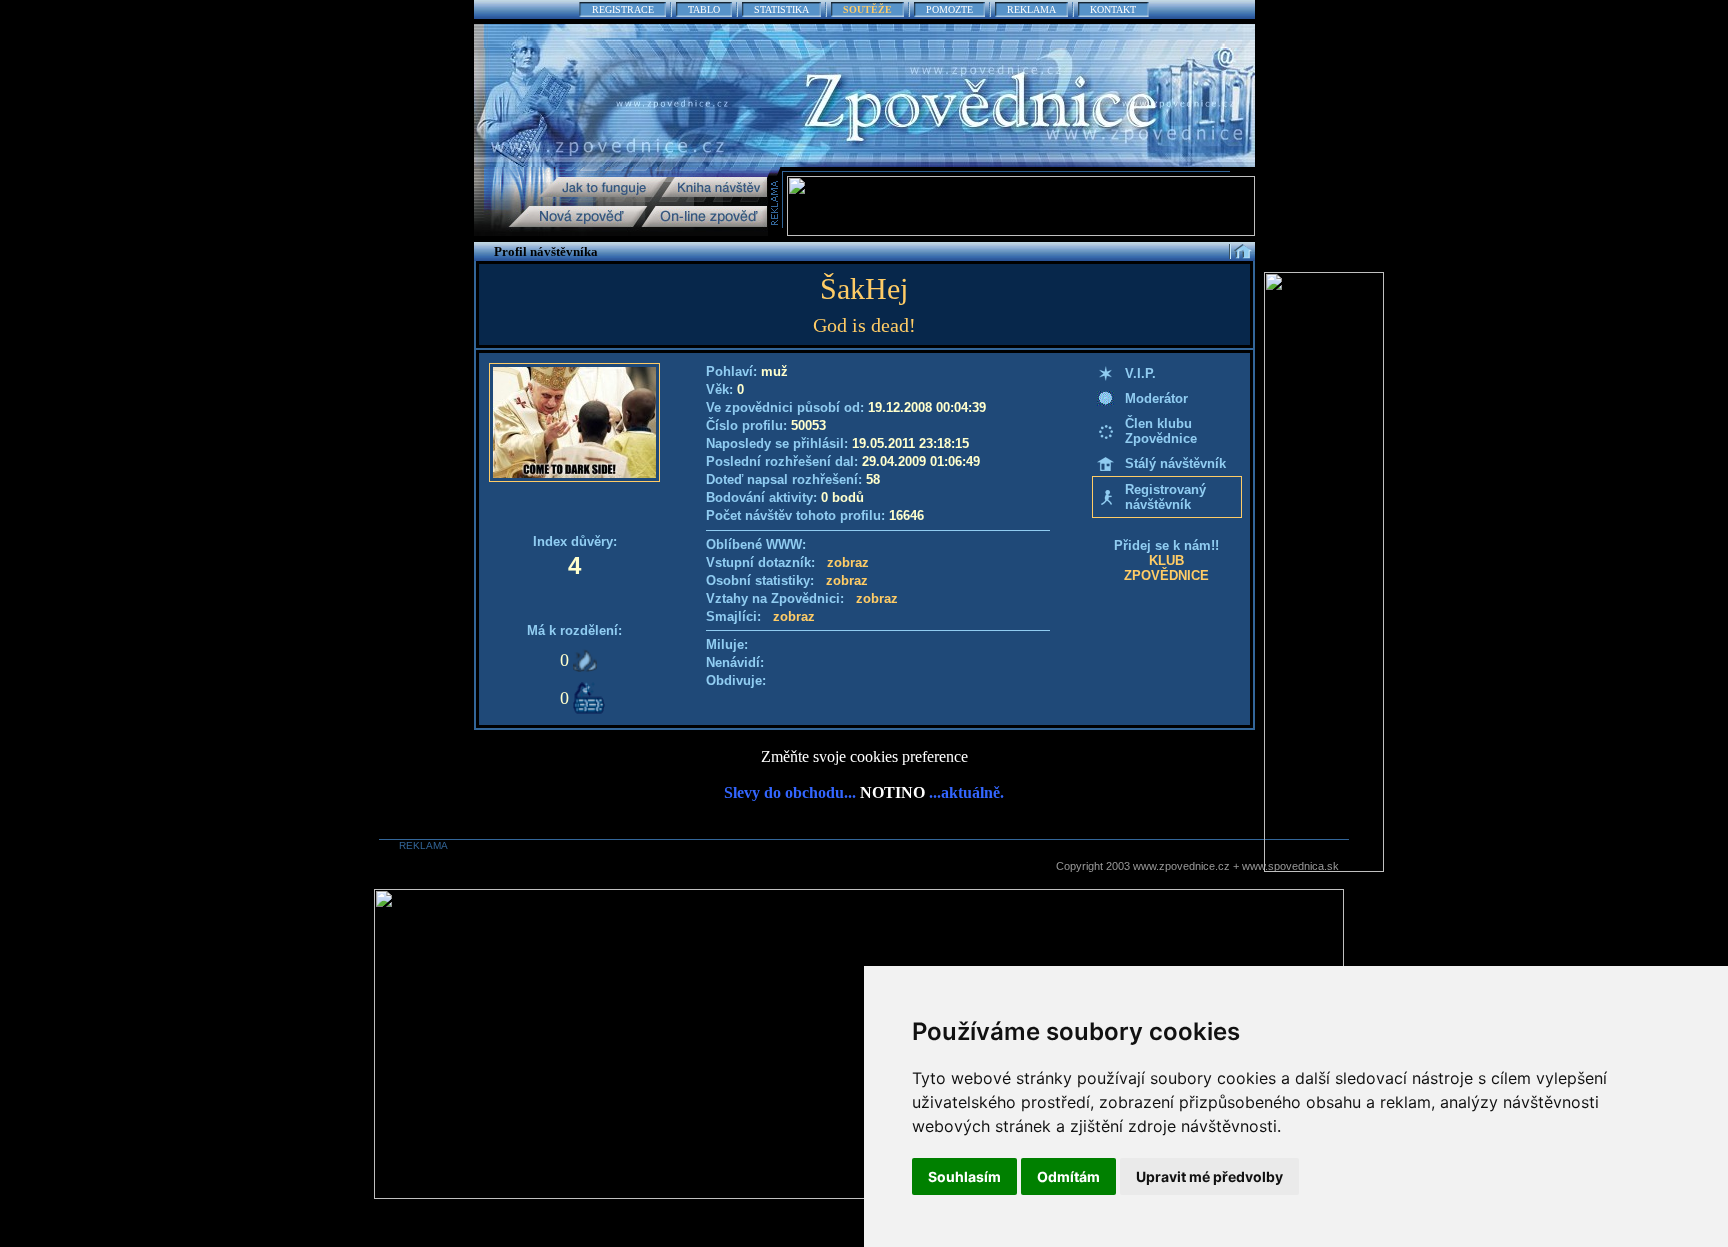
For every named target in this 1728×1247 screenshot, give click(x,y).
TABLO (704, 9)
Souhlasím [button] (964, 1176)
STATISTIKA (781, 9)
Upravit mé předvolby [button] (1209, 1176)
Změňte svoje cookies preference (864, 756)
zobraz (848, 562)
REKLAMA (1031, 9)
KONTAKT (1113, 9)
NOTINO (892, 792)
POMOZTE (949, 9)
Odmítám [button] (1068, 1176)
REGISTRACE (623, 9)
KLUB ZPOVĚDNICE (1166, 568)
